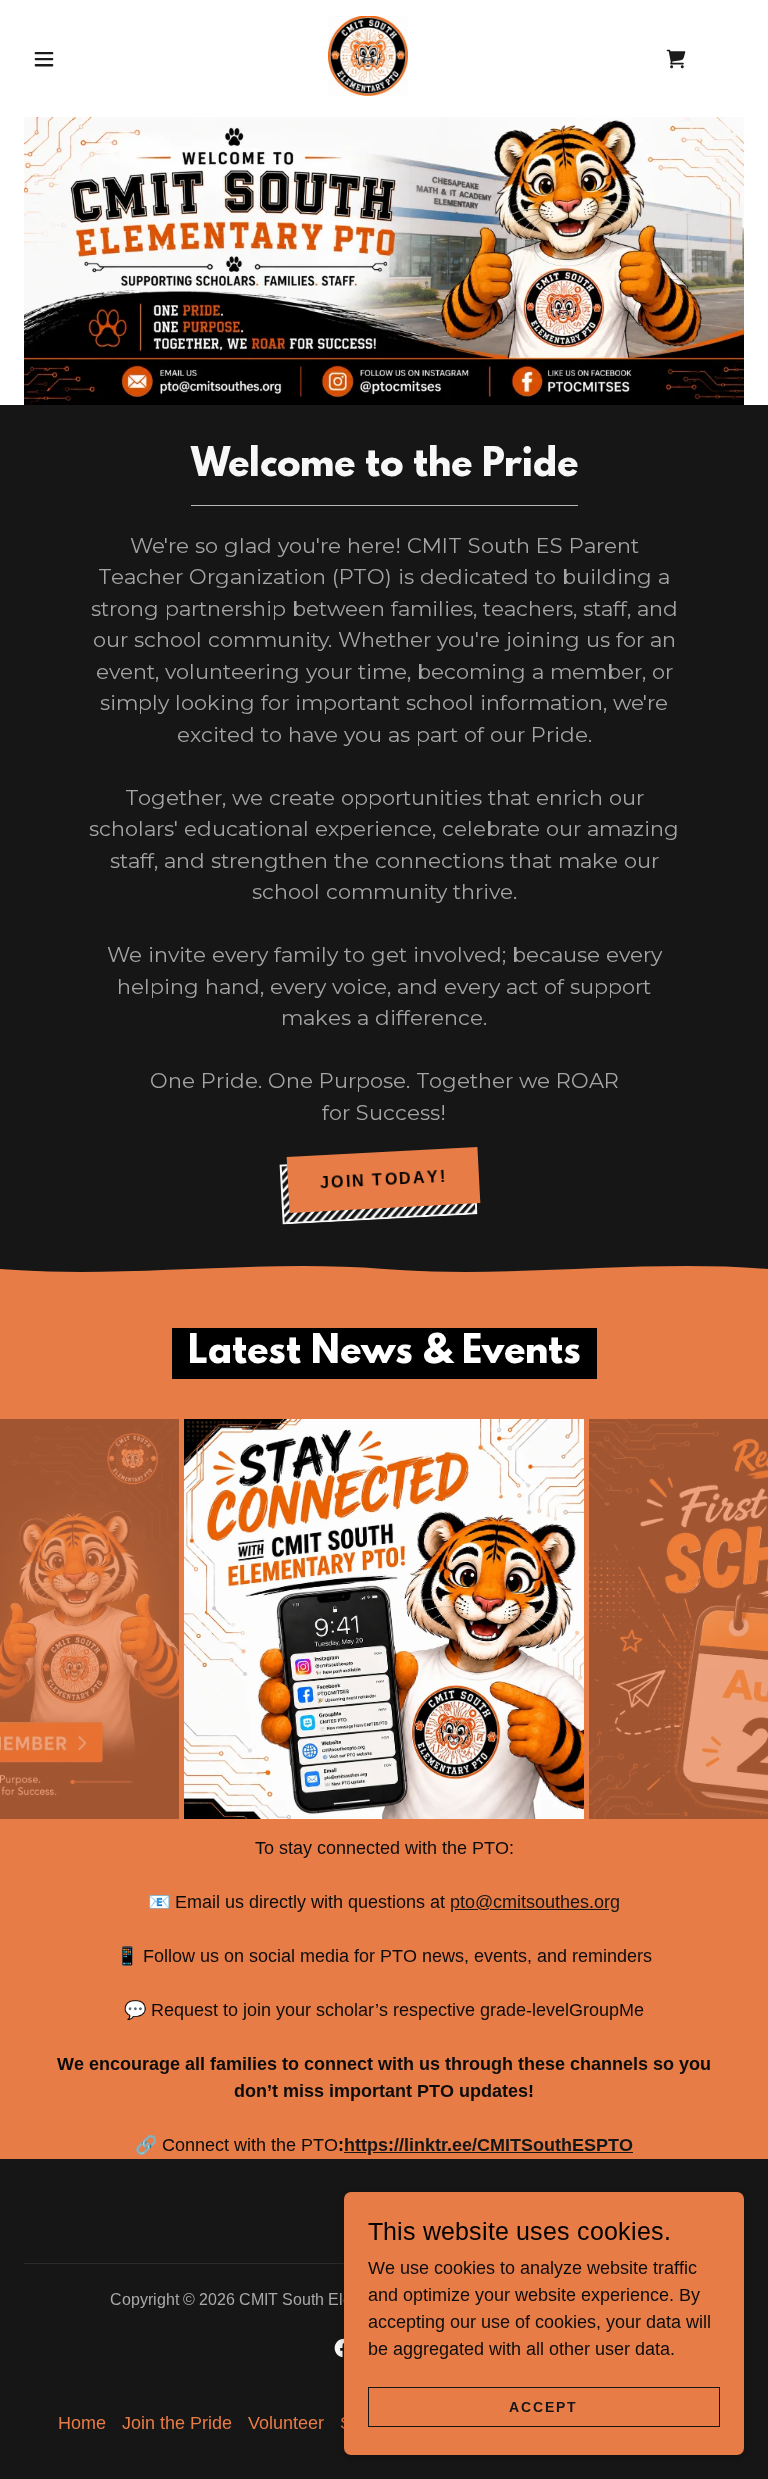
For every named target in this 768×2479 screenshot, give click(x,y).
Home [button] (82, 2369)
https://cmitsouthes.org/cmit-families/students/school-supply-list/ (475, 1956)
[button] (44, 59)
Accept (543, 2407)
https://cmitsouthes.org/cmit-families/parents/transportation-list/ (471, 2010)
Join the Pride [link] (177, 2369)
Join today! (384, 1180)
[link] (368, 56)
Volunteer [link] (286, 2369)
